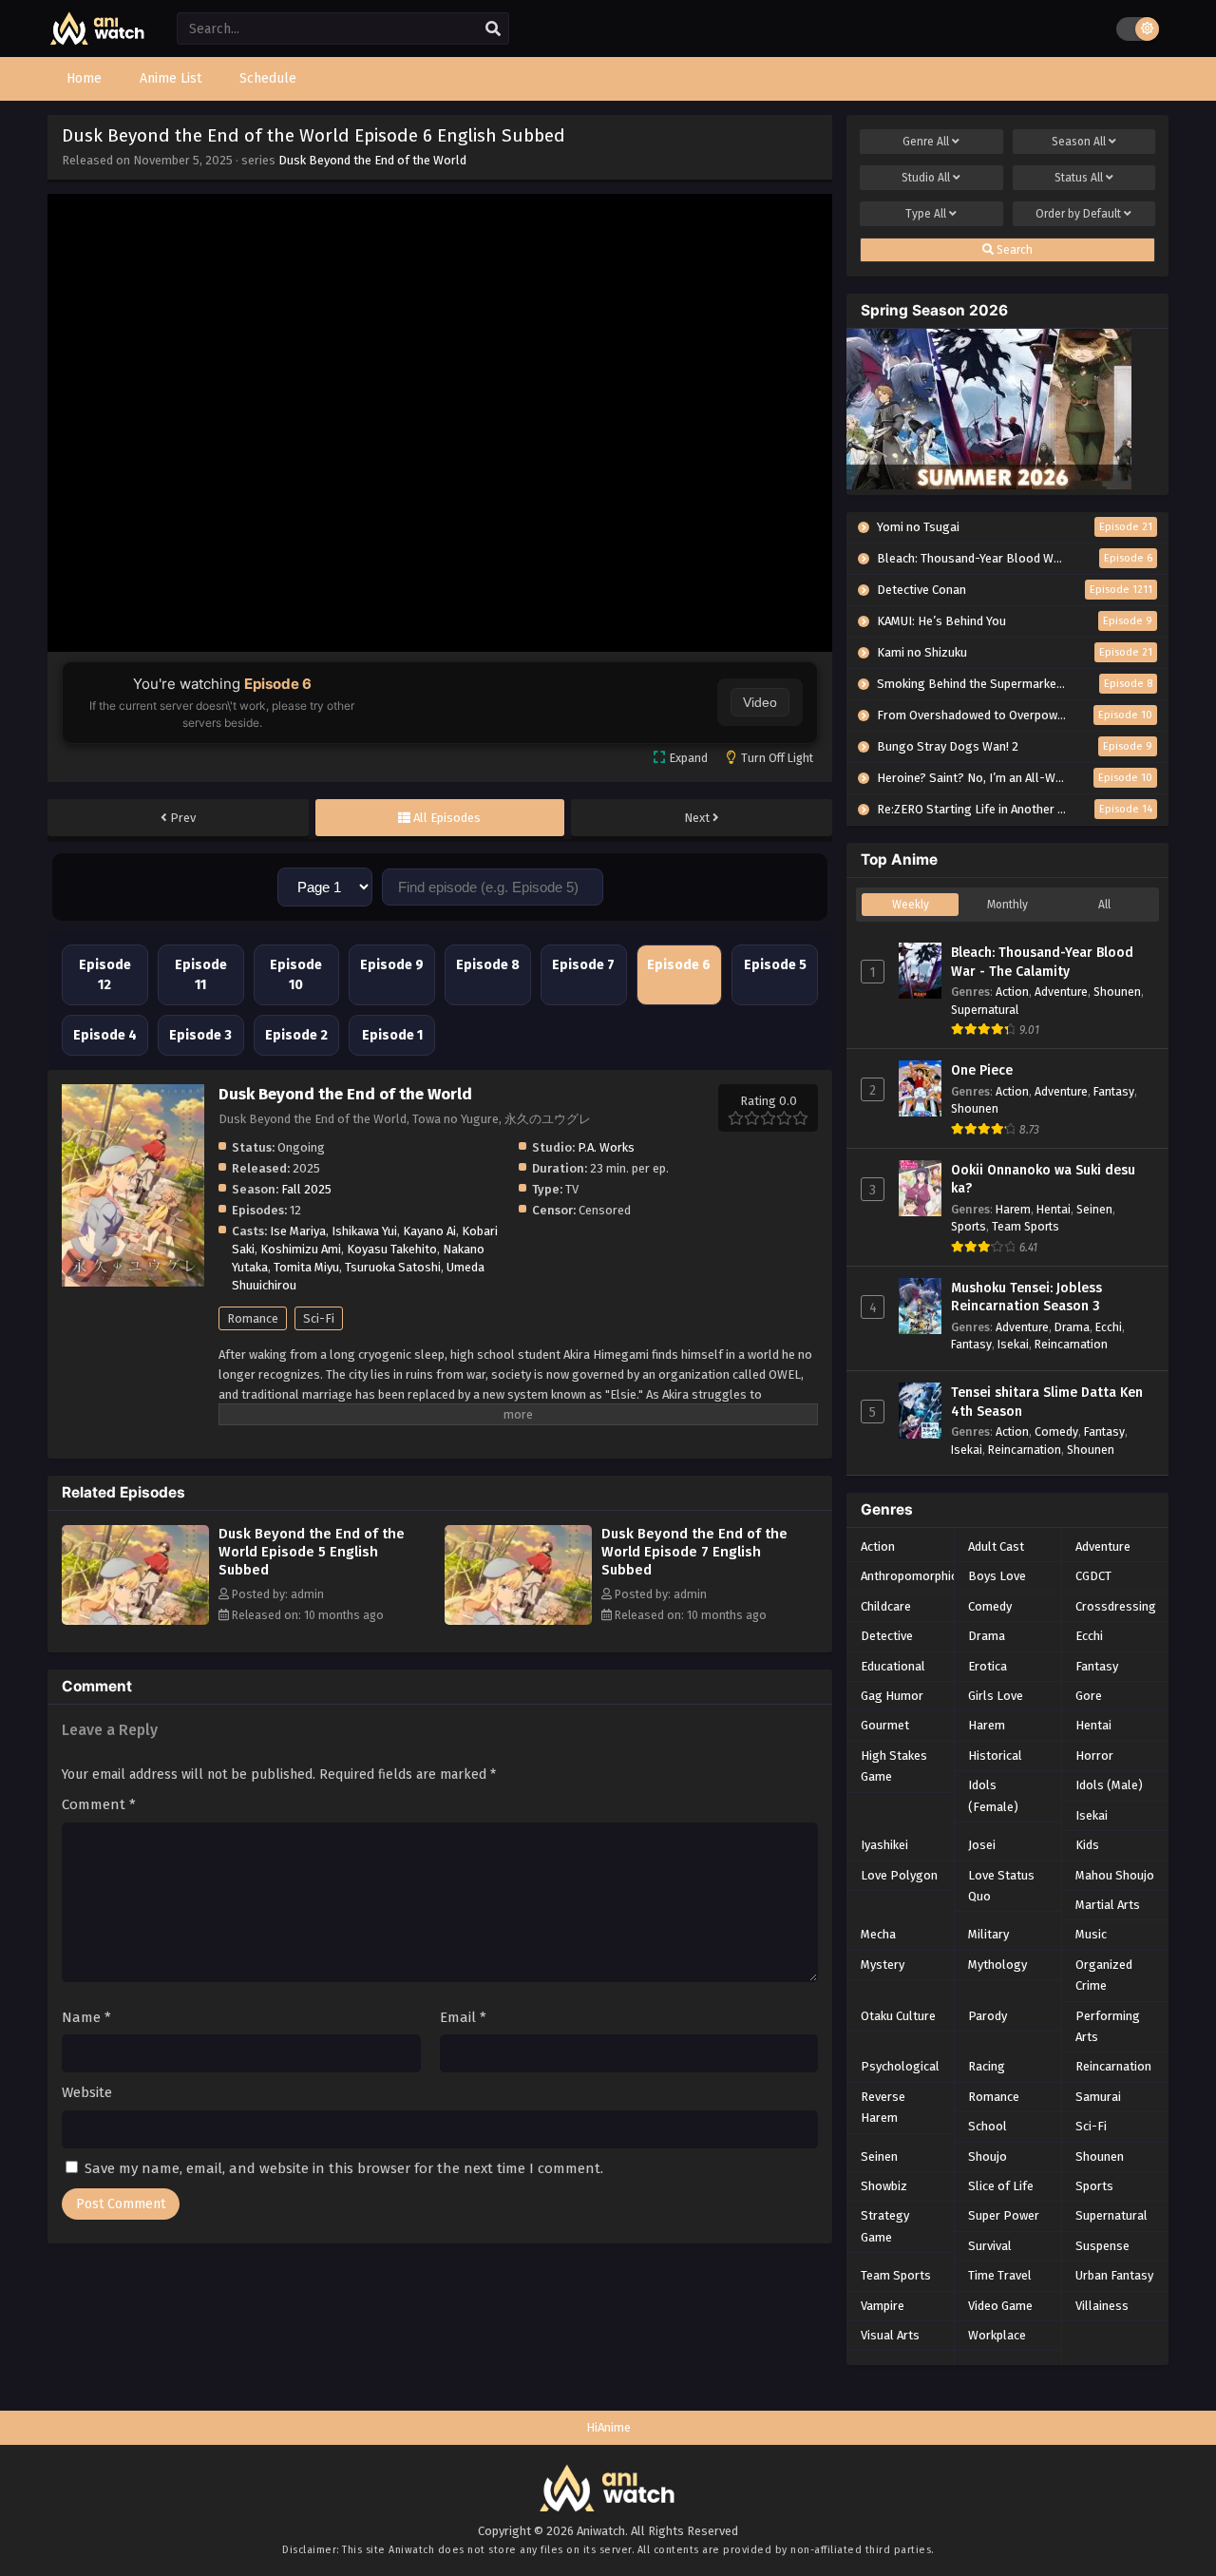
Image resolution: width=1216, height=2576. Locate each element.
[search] (493, 29)
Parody (988, 2016)
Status (1079, 178)
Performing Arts (1108, 2026)
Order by (1078, 214)
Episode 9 (392, 965)
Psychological (900, 2066)
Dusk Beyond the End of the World (372, 160)
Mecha (878, 1934)
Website (87, 2092)
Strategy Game (885, 2226)
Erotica (988, 1666)
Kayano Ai (429, 1231)
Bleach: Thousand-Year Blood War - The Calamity (1042, 962)
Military (988, 1934)
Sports (969, 1226)
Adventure (1061, 992)
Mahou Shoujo (1115, 1875)
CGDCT (1093, 1576)
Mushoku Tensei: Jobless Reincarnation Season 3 (1026, 1298)
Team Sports (1026, 1226)
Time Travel (1000, 2275)
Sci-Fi (319, 1318)
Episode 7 (583, 965)
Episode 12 (105, 975)
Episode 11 (201, 975)
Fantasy (1114, 1091)
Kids (1087, 1845)
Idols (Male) (1109, 1785)
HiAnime (608, 2427)
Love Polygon (899, 1875)
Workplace (997, 2335)
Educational (893, 1666)
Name (86, 2017)
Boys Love (997, 1576)
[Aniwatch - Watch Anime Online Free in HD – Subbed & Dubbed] (98, 40)
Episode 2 (296, 1035)
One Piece (982, 1070)
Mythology (997, 1965)
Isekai (1013, 1344)
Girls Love (996, 1696)
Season (1079, 142)
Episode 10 (296, 975)
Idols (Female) (993, 1795)
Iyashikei (884, 1845)
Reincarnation (1071, 1344)
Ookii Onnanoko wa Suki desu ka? (1043, 1180)
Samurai (1098, 2097)
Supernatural (985, 1010)
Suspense (1102, 2246)
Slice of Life (1001, 2186)
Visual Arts (890, 2335)
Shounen (1117, 992)
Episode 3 (200, 1035)
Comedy (1056, 1431)
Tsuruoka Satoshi (393, 1267)
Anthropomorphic (909, 1576)
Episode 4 (105, 1035)
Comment (99, 1804)
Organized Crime (1104, 1975)
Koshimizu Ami (301, 1249)
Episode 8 (488, 965)
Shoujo (988, 2156)
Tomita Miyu (306, 1267)
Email (463, 2017)
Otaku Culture (898, 2016)
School (988, 2126)
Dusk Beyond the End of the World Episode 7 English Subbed (694, 1552)
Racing (987, 2066)
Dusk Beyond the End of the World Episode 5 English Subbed (312, 1552)
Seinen (1094, 1209)
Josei (982, 1845)
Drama (1072, 1327)
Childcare (886, 1606)
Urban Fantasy (1114, 2275)
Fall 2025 (306, 1189)
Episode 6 (679, 965)
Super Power (1004, 2215)
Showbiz (884, 2186)
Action (1012, 992)
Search (1013, 250)
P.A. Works (606, 1147)
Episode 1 (392, 1035)
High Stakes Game (894, 1766)
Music (1091, 1934)
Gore (1089, 1696)
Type (926, 214)
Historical (995, 1755)
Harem (1013, 1209)
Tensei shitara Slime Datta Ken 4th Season (1047, 1402)
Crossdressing (1116, 1606)
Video (760, 702)
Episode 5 (775, 965)
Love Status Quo (1001, 1886)
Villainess (1102, 2306)
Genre (926, 142)
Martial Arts (1108, 1905)
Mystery (883, 1965)
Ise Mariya (298, 1231)
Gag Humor (892, 1696)
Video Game (1000, 2306)
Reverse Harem (883, 2107)
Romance (253, 1318)
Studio (926, 178)
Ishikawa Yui (364, 1231)
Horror (1094, 1755)
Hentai (1054, 1209)
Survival (990, 2246)
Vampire (883, 2306)
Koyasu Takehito (392, 1249)
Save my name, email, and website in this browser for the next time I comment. (344, 2168)
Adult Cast (996, 1546)
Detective (887, 1636)
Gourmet (885, 1725)
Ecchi (1109, 1327)
